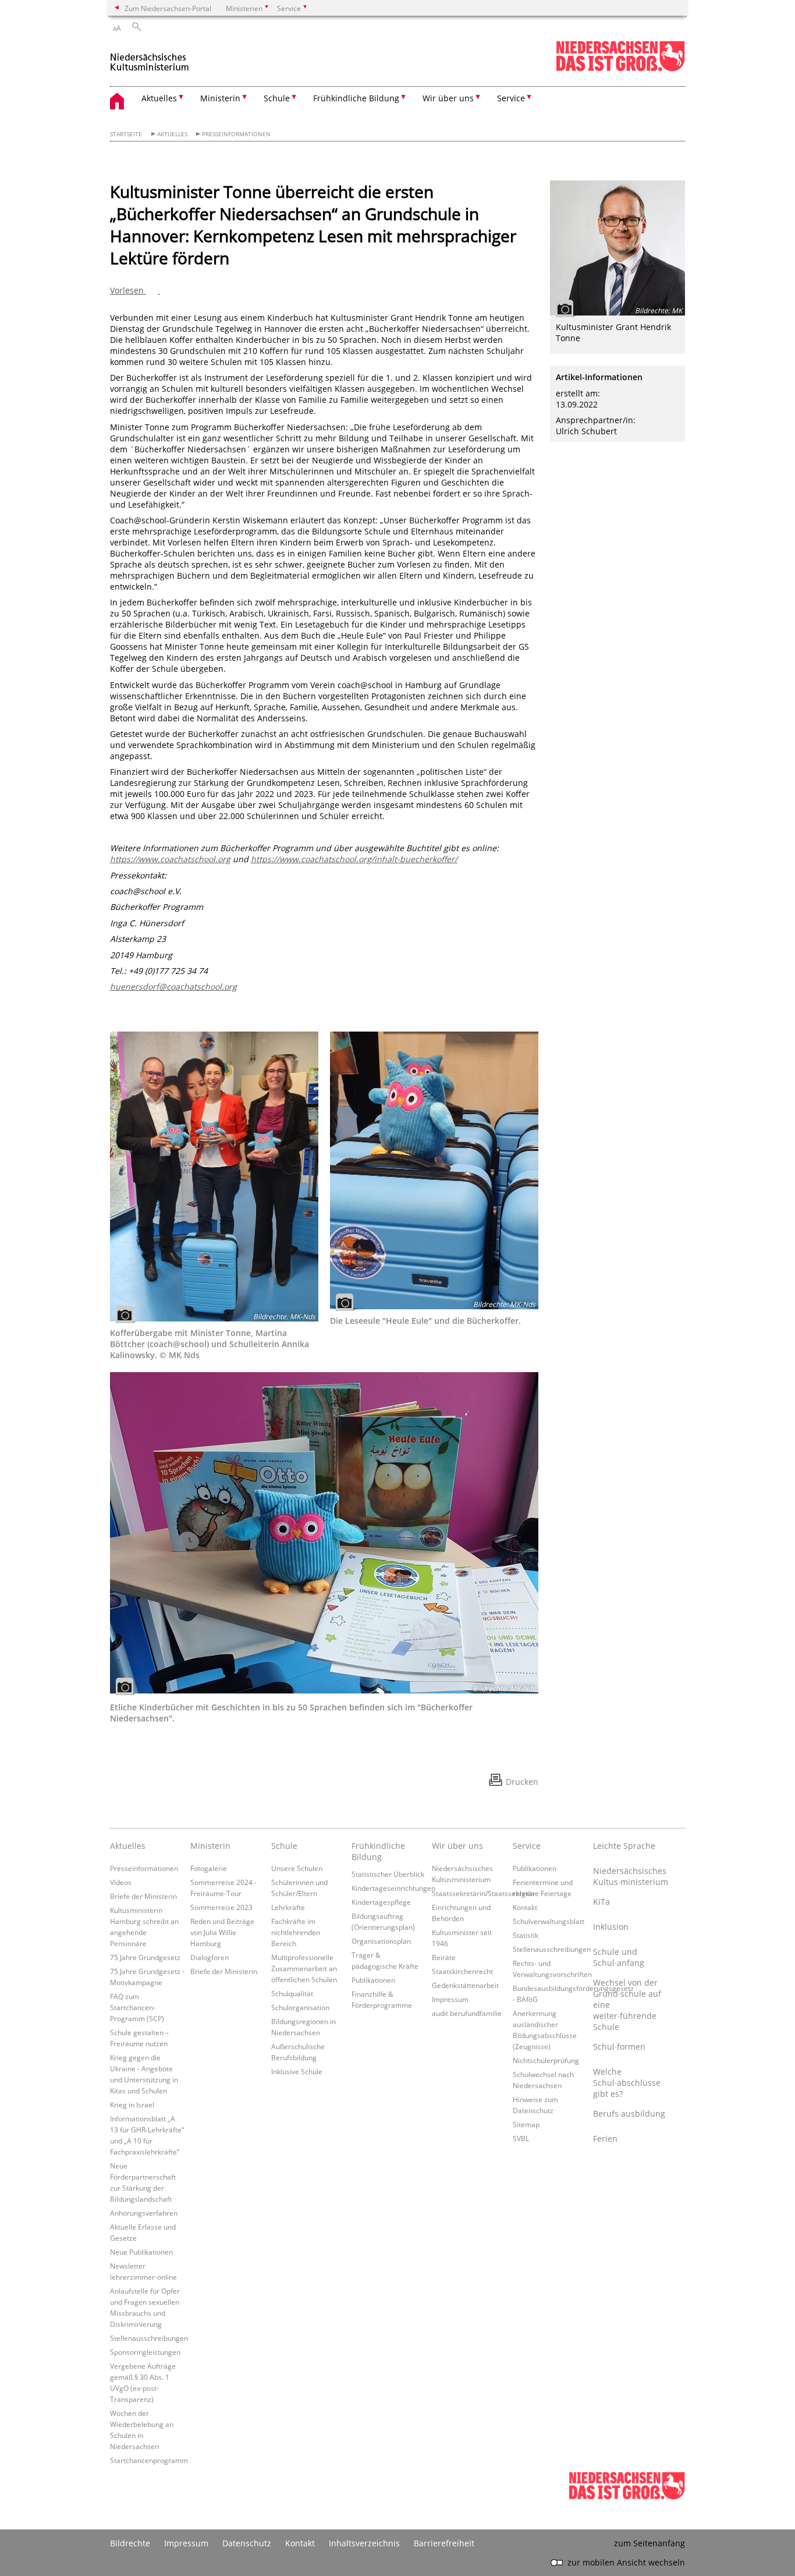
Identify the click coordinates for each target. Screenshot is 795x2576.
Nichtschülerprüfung (546, 2060)
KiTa (601, 1902)
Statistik (526, 1935)
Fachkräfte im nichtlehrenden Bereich (296, 1932)
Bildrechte (130, 2543)
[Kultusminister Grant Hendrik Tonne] (617, 248)
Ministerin (210, 1846)
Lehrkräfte (288, 1907)
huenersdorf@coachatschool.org (173, 986)
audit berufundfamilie (467, 2013)
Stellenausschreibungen (149, 2338)
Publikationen (373, 1980)
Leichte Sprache (624, 1846)
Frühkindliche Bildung (378, 1851)
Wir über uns (457, 1846)
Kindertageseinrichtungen (393, 1888)
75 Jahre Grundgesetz (145, 1957)
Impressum (450, 1999)
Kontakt (525, 1907)
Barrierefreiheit (444, 2543)
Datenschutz (247, 2543)
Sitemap (526, 2124)
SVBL (521, 2138)
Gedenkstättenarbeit (465, 1985)
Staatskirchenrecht (462, 1971)
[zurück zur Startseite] (150, 57)
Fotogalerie (209, 1868)
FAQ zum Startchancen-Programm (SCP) (137, 2007)
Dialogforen (210, 1957)
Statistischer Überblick (388, 1874)
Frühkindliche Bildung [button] (356, 98)
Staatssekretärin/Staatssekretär (484, 1893)
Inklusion (611, 1927)
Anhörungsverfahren (144, 2213)
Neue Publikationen (141, 2252)
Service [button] (511, 98)
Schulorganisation (300, 2007)
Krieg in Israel (132, 2104)
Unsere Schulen (297, 1868)
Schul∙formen (619, 2047)
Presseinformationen (236, 134)
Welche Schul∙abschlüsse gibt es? (627, 2083)
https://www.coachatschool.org (170, 859)
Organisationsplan (381, 1941)
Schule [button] (277, 98)
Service (527, 1846)
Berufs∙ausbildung (629, 2113)
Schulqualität (292, 1993)
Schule (284, 1846)
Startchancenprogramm (149, 2460)
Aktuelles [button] (159, 98)
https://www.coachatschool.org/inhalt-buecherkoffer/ (354, 859)
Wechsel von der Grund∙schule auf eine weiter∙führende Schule (627, 2005)
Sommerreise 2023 (221, 1907)
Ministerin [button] (220, 98)
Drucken (522, 1782)
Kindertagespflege (381, 1902)
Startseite (126, 134)
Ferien (605, 2139)
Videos (121, 1882)
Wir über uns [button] (448, 98)
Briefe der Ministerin (143, 1896)
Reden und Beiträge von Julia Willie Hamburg (222, 1932)
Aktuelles (172, 134)
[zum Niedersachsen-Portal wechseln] (620, 69)
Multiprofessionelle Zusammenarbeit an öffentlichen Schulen (304, 1968)
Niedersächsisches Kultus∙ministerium (630, 1876)
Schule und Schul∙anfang (619, 1957)
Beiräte (444, 1957)
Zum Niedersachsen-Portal (168, 8)
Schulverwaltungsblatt (549, 1921)
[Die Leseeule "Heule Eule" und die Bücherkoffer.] (434, 1170)
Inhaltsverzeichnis (364, 2543)
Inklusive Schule (297, 2071)
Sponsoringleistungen (145, 2352)
